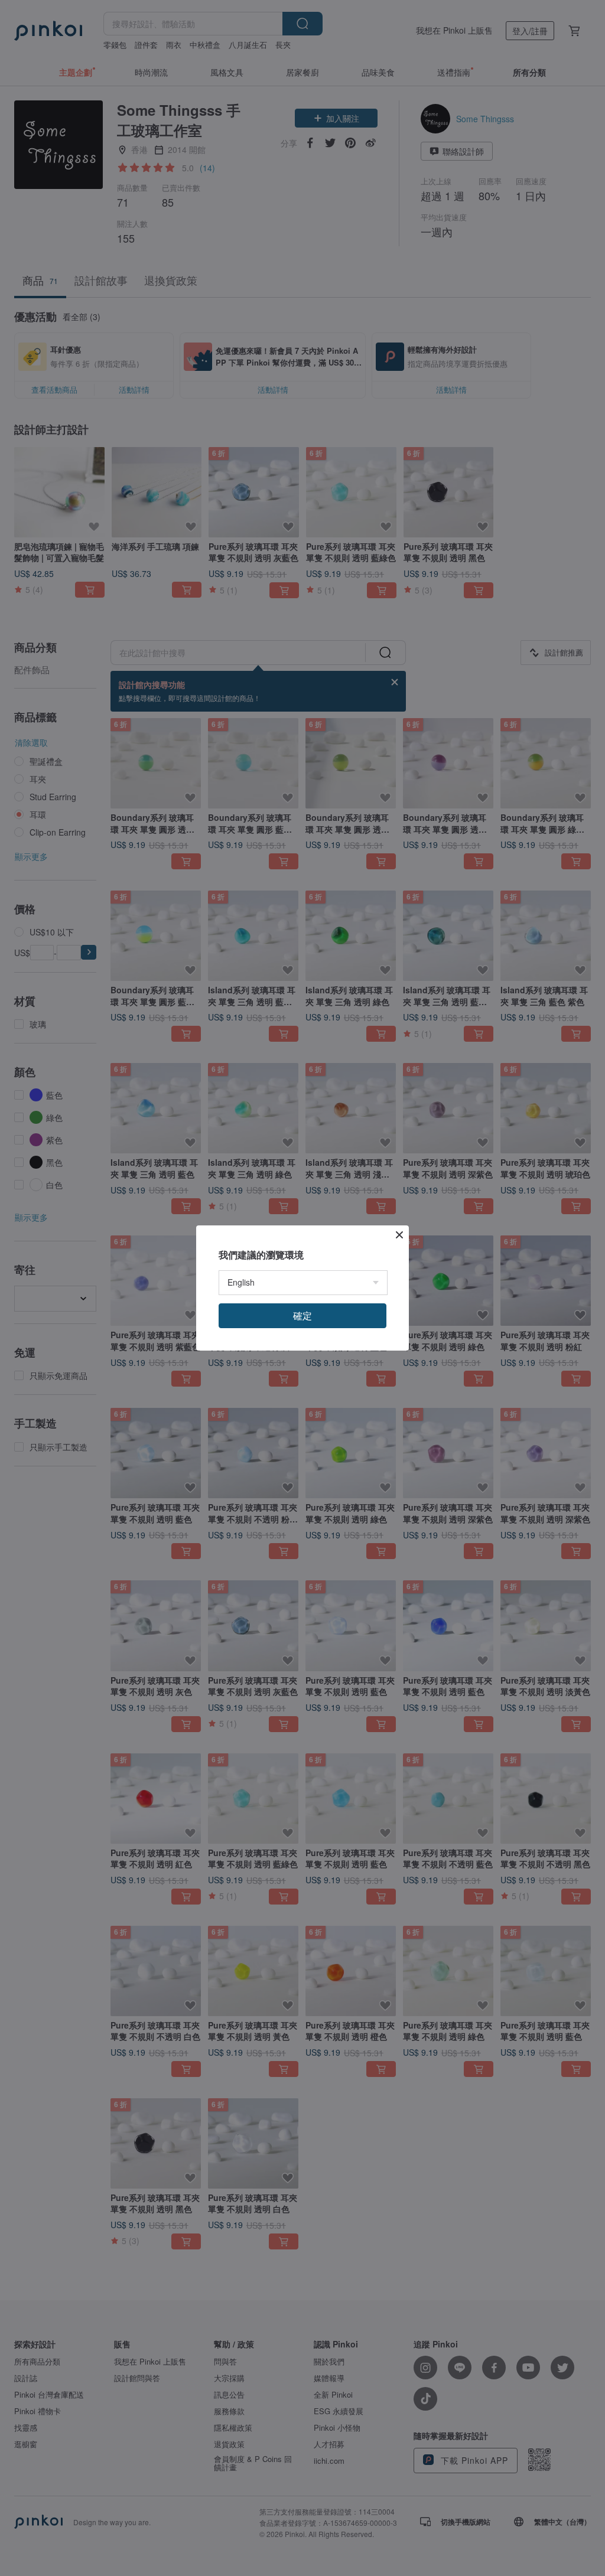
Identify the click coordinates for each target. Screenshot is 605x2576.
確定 (302, 1315)
